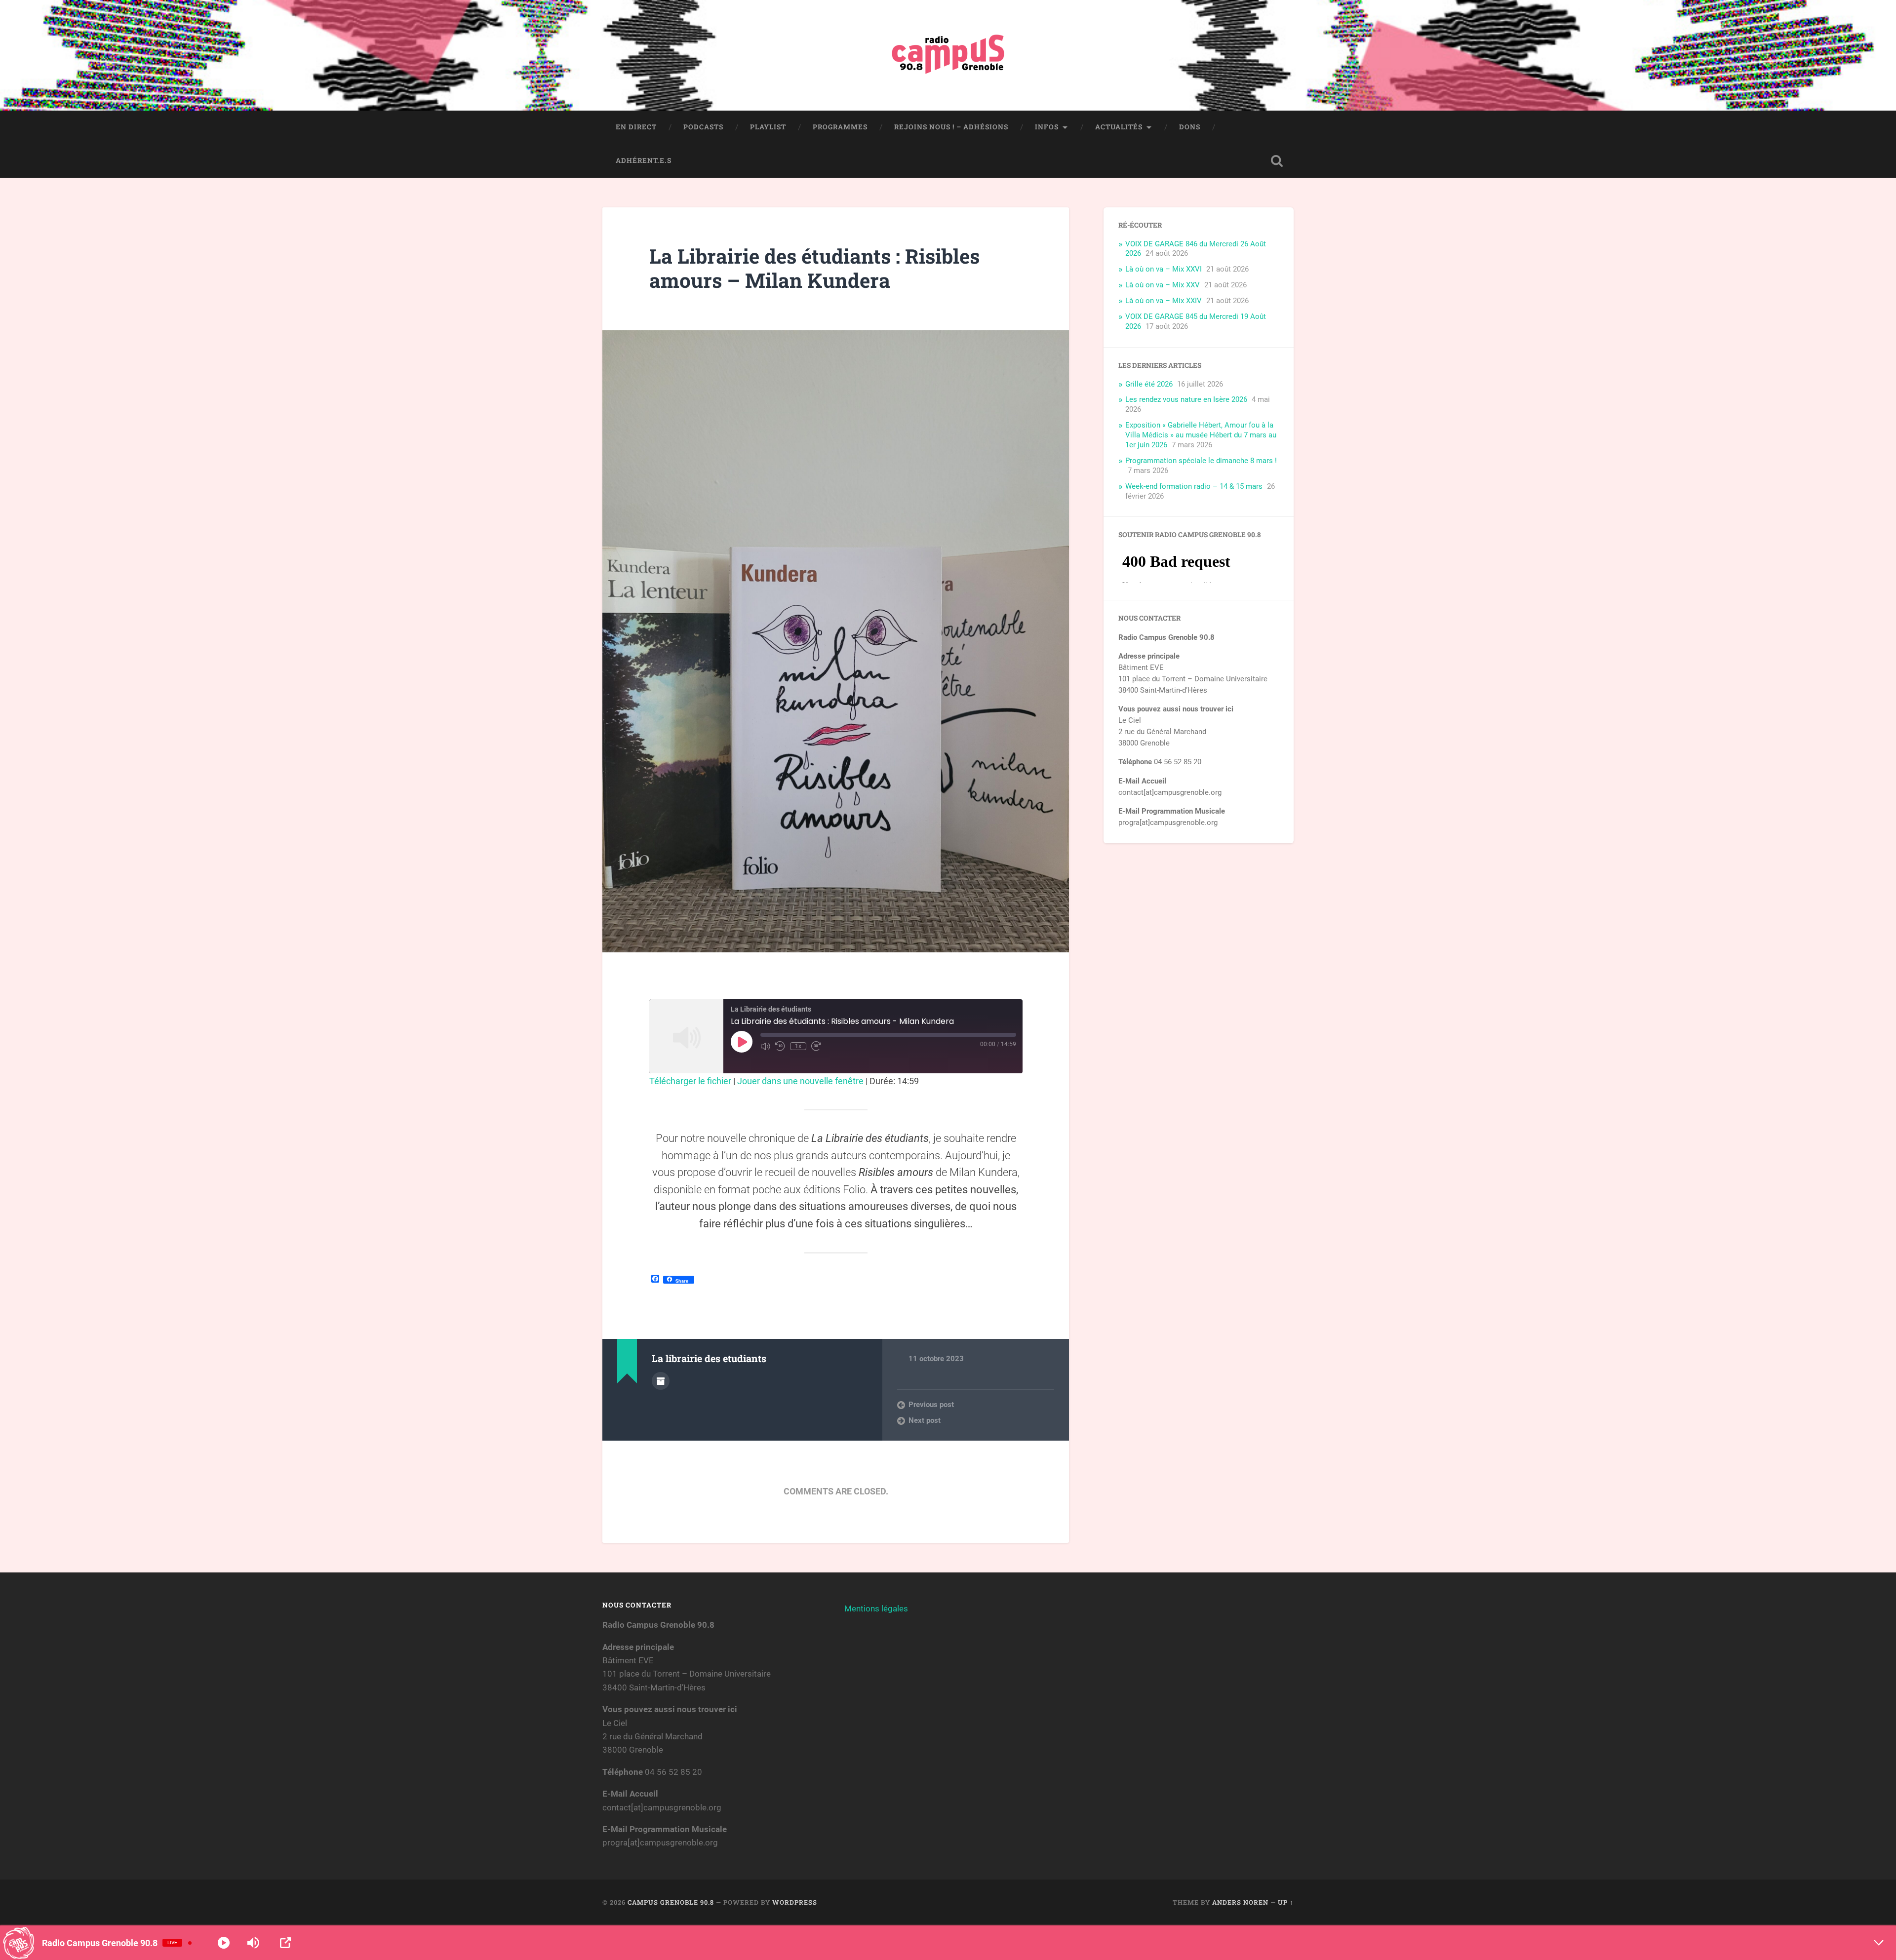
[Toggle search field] (1277, 161)
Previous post (931, 1405)
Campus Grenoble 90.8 (671, 1902)
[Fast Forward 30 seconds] (816, 1046)
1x (798, 1046)
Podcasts (703, 127)
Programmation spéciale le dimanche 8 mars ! (1201, 461)
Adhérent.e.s (644, 160)
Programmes (840, 127)
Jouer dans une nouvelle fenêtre (800, 1081)
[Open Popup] (285, 1943)
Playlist (768, 127)
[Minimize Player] (1879, 1943)
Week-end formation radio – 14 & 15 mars (1194, 486)
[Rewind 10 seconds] (780, 1046)
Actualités (1119, 127)
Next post (925, 1420)
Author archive (661, 1381)
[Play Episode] (742, 1042)
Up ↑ (1286, 1902)
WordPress (795, 1902)
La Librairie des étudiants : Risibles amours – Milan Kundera (814, 268)
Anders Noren (1240, 1902)
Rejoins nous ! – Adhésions (951, 127)
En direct (636, 127)
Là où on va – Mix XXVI (1164, 269)
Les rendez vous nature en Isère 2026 (1186, 399)
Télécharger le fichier (690, 1081)
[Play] (224, 1943)
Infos (1047, 127)
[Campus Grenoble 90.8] (948, 55)
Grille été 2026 (1149, 384)
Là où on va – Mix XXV (1163, 285)
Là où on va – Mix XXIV (1164, 301)
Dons (1190, 127)
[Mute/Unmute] (765, 1046)
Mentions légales (876, 1608)
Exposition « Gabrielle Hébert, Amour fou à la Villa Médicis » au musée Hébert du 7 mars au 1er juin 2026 (1201, 435)
